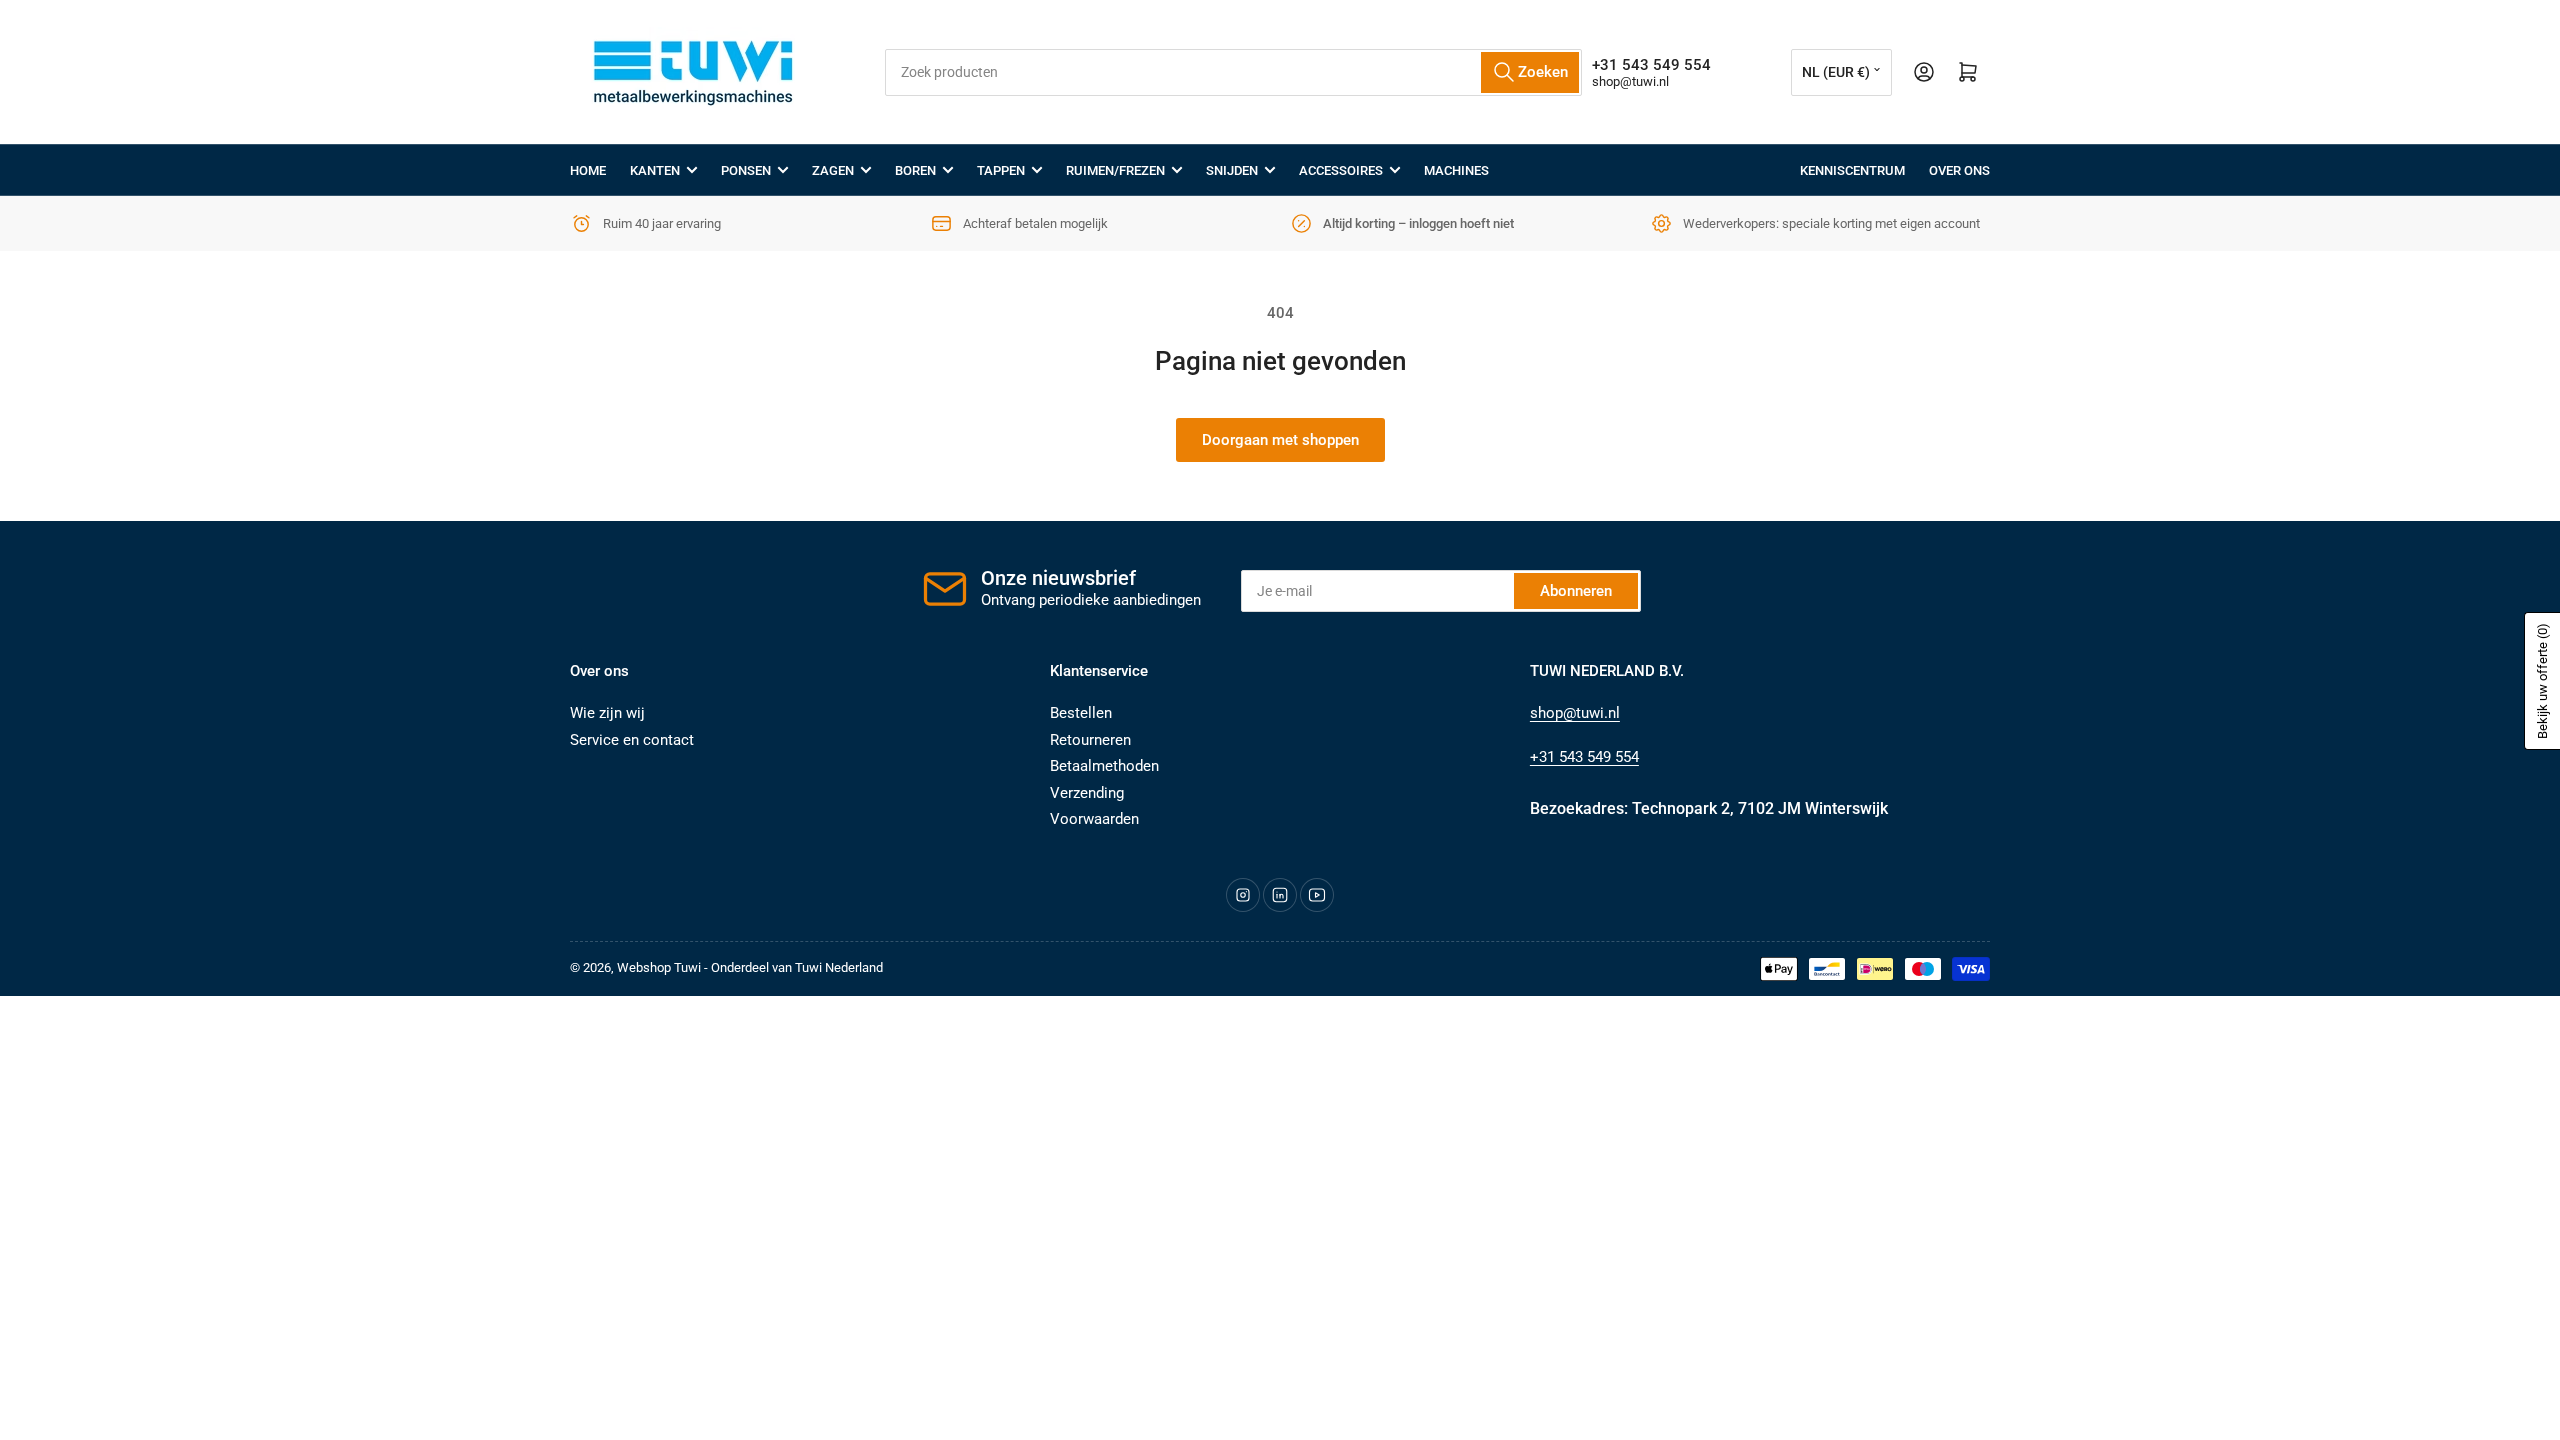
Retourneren (1090, 740)
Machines (1456, 170)
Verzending (1087, 793)
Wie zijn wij (607, 713)
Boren (915, 170)
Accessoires (1341, 170)
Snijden (1232, 170)
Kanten (655, 170)
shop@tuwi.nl (1630, 81)
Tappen (1001, 170)
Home (588, 170)
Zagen (833, 170)
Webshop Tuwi (659, 967)
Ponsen (746, 170)
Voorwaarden (1094, 819)
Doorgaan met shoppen (1280, 440)
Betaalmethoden (1104, 766)
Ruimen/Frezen (1115, 170)
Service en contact (632, 740)
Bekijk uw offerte (2542, 681)
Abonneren (1576, 591)
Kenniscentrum (1852, 170)
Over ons (1959, 170)
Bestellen (1081, 713)
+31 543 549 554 (1584, 757)
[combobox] (1233, 72)
